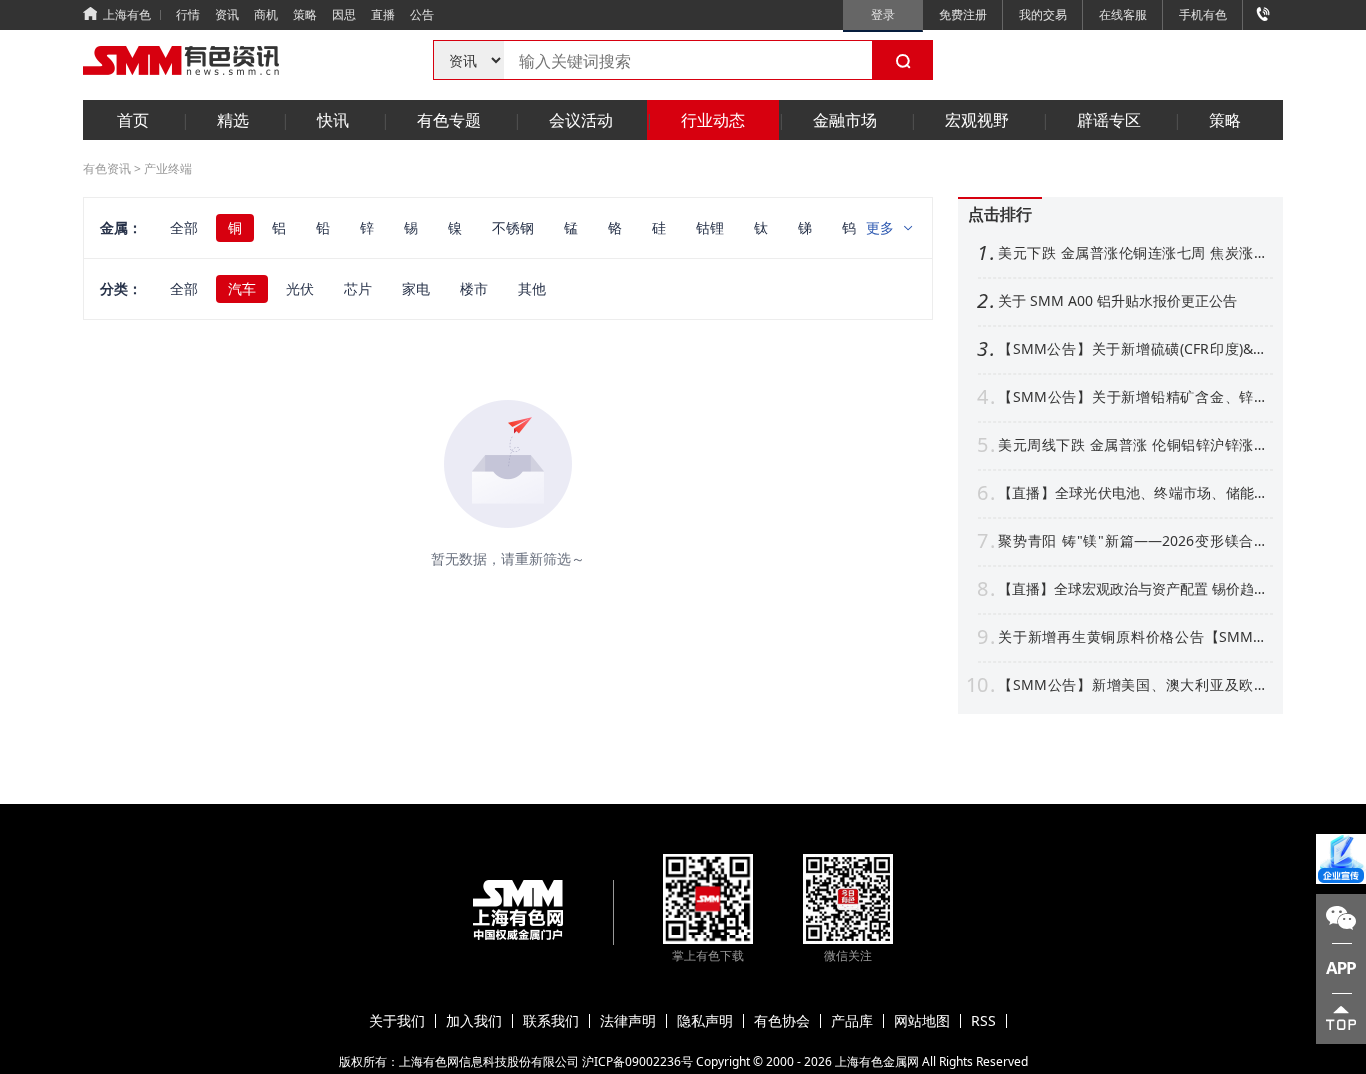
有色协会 (782, 1021)
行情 (188, 14)
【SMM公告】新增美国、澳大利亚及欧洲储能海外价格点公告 (1133, 685)
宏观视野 (977, 120)
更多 (880, 227)
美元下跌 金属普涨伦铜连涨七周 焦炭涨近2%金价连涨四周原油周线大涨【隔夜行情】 (1133, 253)
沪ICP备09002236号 (637, 1061)
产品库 (852, 1021)
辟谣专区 (1109, 120)
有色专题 (449, 120)
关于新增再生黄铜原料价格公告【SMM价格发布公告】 (1133, 637)
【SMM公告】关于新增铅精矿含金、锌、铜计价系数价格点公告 (1133, 397)
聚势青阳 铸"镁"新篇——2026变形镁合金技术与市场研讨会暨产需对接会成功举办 (1133, 541)
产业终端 (168, 168)
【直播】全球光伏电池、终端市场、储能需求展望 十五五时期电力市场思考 (1133, 493)
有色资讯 (107, 168)
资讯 (227, 14)
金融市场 (845, 120)
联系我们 (551, 1021)
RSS (983, 1021)
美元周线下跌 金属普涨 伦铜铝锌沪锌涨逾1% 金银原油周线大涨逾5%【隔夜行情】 (1133, 445)
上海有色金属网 (877, 1061)
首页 (133, 120)
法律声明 (628, 1021)
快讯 (333, 120)
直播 (383, 14)
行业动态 (713, 120)
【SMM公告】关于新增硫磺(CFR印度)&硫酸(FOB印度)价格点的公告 (1133, 349)
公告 (422, 14)
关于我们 (397, 1021)
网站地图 (922, 1021)
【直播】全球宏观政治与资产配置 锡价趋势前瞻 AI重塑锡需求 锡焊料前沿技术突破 (1133, 589)
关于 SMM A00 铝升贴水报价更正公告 (1117, 301)
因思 (344, 14)
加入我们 (474, 1021)
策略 (305, 14)
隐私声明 (705, 1021)
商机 (266, 14)
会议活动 (581, 120)
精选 (233, 120)
